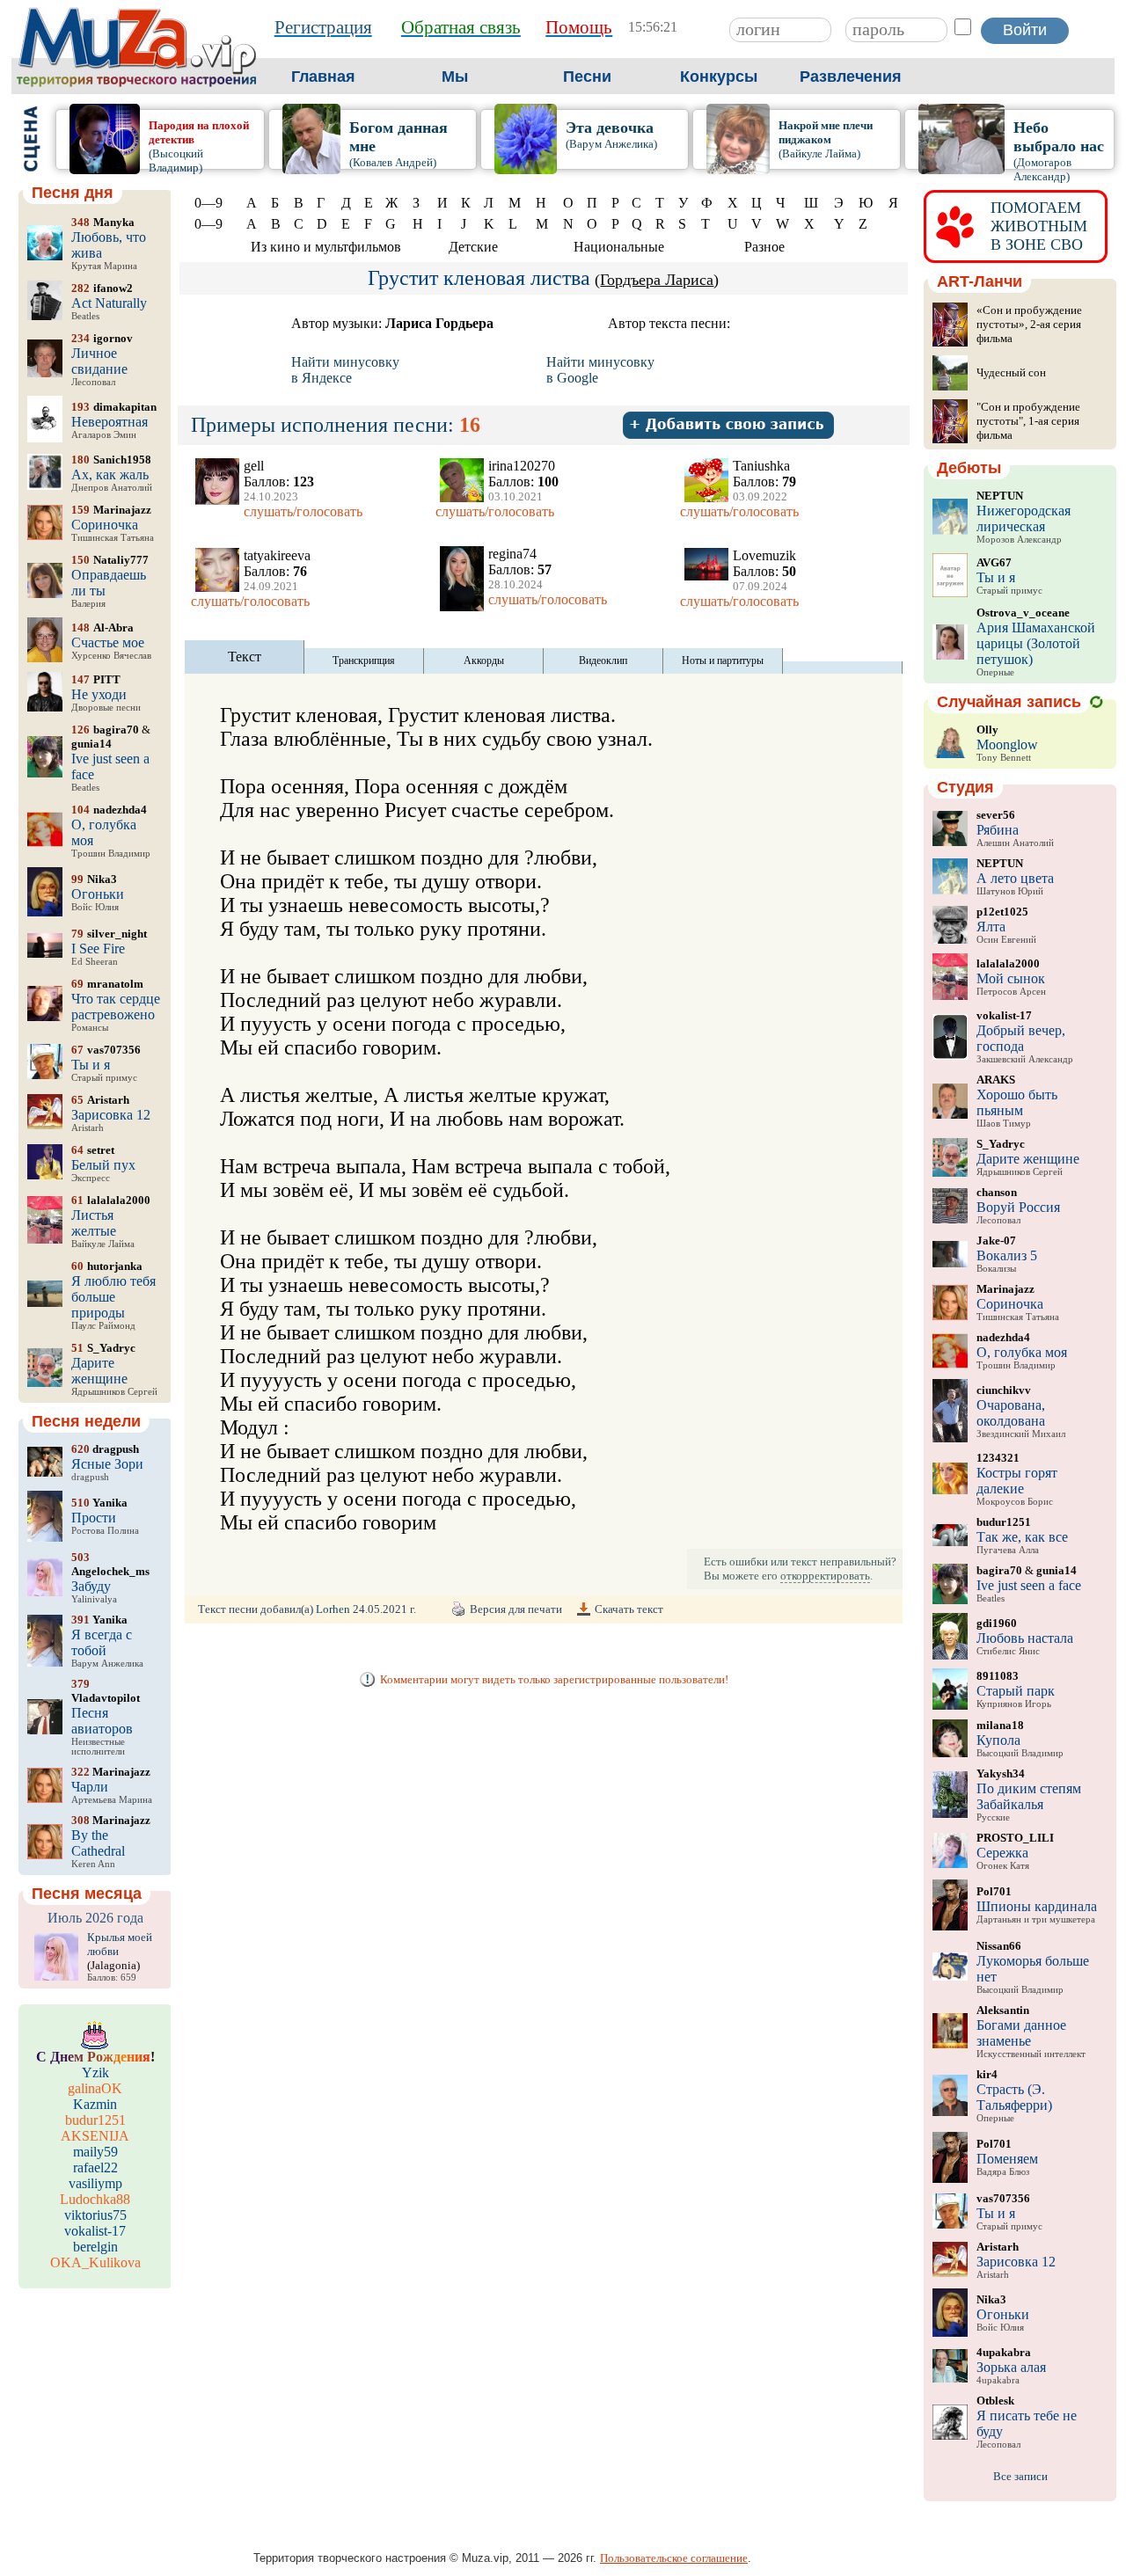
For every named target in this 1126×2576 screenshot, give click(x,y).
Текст (245, 657)
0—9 (208, 203)
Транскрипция (364, 660)
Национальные (619, 247)
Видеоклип (603, 660)
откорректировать (825, 1576)
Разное (764, 247)
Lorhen (333, 1609)
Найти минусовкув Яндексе (345, 370)
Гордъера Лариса (657, 280)
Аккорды (484, 660)
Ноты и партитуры (723, 660)
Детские (473, 247)
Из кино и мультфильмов (326, 247)
